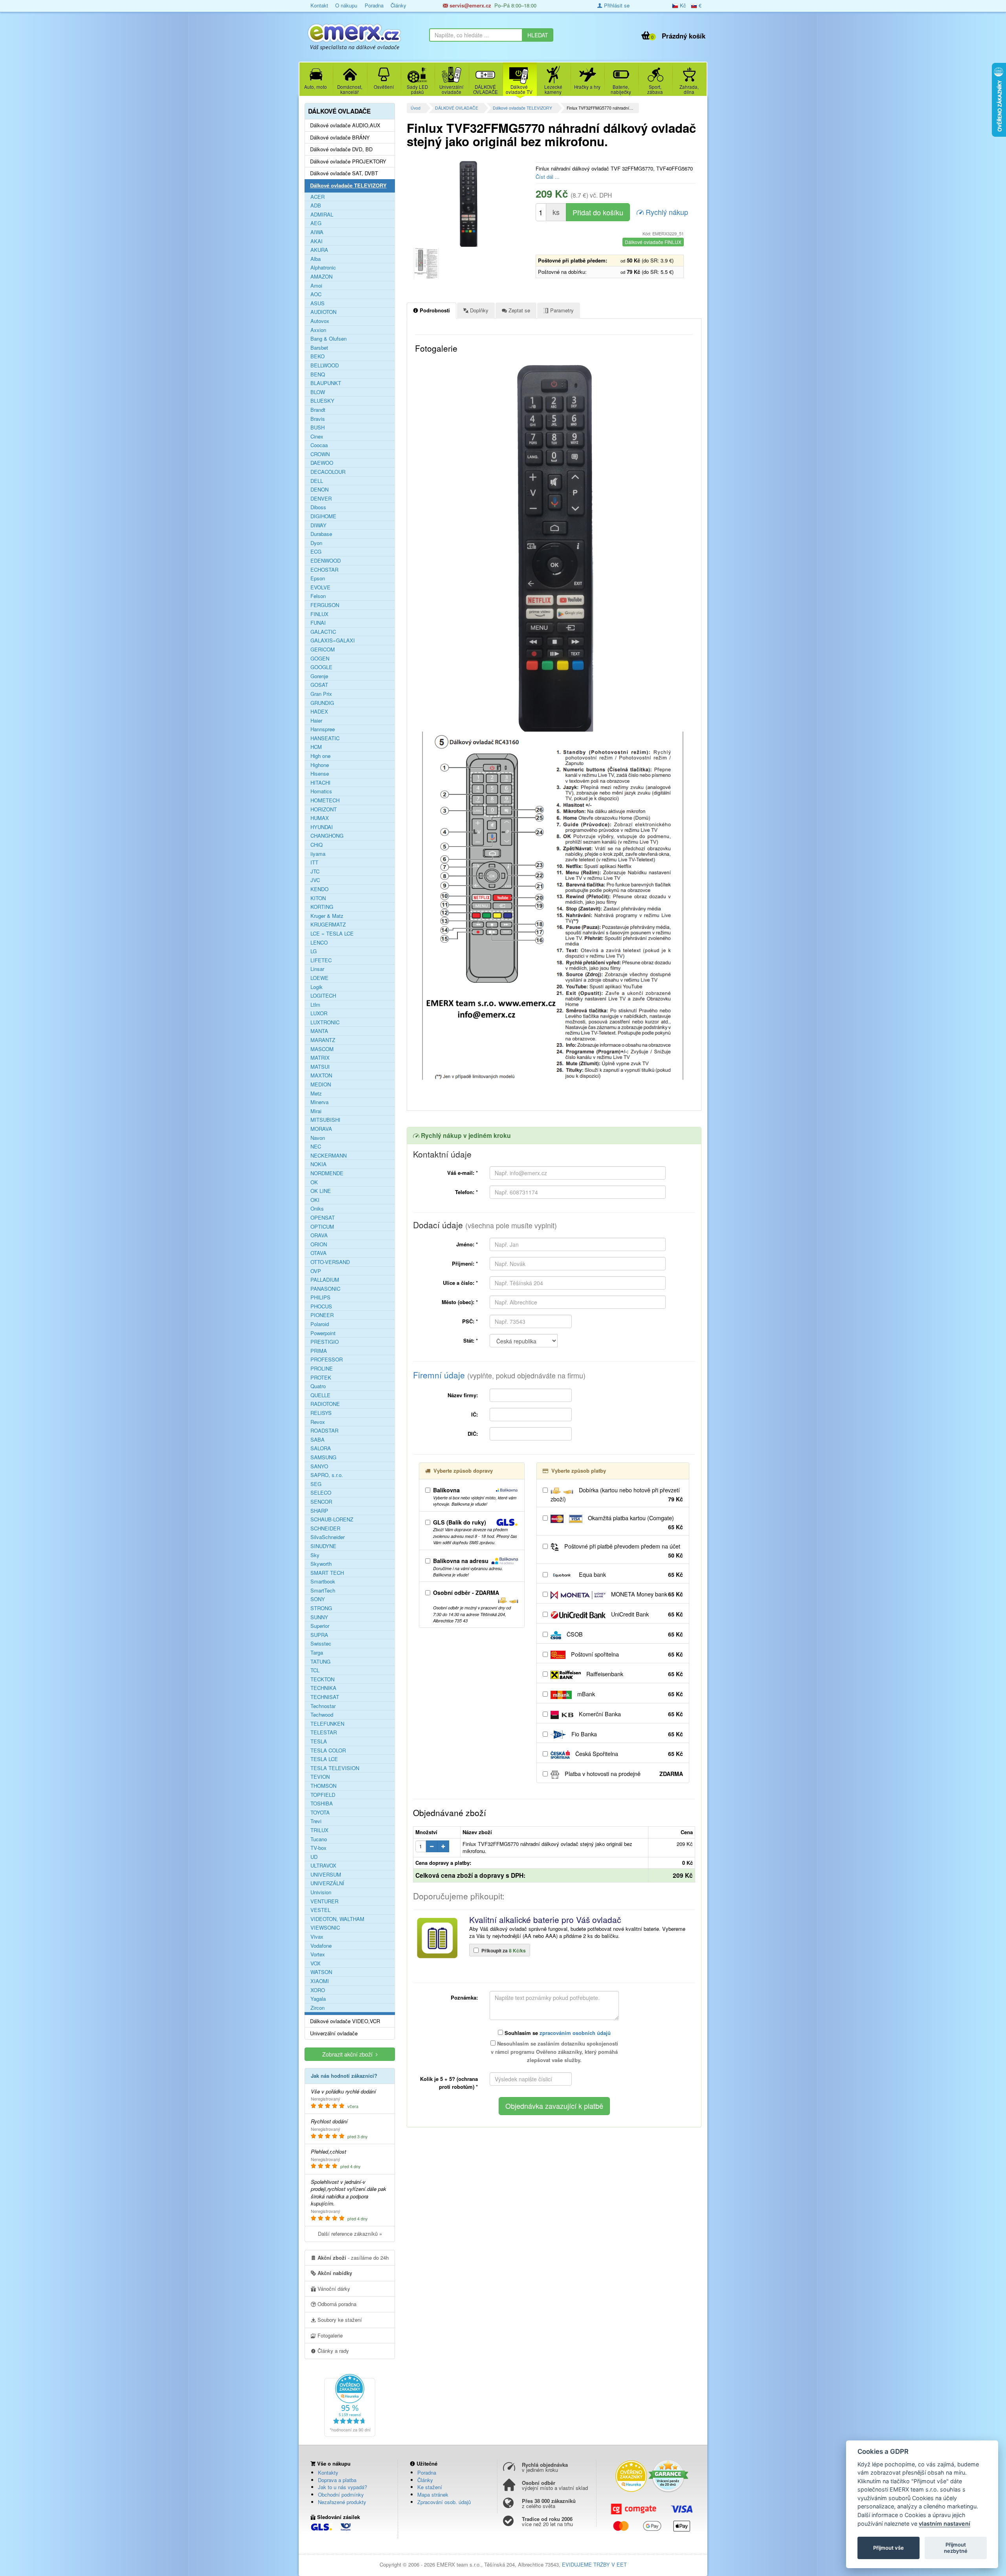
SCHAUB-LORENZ (332, 1519)
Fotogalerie (329, 2335)
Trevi (316, 1821)
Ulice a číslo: (460, 1283)
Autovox (320, 321)
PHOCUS (321, 1306)
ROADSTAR (324, 1431)
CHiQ (317, 845)
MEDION (321, 1084)
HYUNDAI (322, 827)
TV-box (319, 1848)
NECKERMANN (329, 1156)
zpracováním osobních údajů (575, 2033)
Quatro (318, 1386)
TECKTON (322, 1679)
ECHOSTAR (324, 570)
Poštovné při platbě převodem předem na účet (623, 1551)
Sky (315, 1555)
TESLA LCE (324, 1759)
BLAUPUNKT (326, 383)
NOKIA (319, 1164)
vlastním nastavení (945, 2524)
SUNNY (319, 1617)
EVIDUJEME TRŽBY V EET (594, 2564)
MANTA (319, 1031)
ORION (319, 1244)
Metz (316, 1094)
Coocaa (319, 445)
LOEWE (319, 978)
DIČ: (473, 1434)
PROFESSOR (327, 1360)
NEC (316, 1147)
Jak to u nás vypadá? (342, 2487)
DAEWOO (322, 463)
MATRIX (320, 1058)
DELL (317, 481)
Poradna (374, 5)
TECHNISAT (325, 1697)
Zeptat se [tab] (519, 310)
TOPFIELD (323, 1795)
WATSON (321, 1972)
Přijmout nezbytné (956, 2548)
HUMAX (320, 818)
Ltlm (315, 1005)
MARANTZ (323, 1040)
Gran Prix (321, 694)
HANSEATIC (325, 738)
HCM (316, 747)
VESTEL (320, 1910)
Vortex (318, 1954)
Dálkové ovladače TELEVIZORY (522, 108)
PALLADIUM (325, 1280)
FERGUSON (325, 605)
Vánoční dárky (333, 2289)
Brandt (318, 410)
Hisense (320, 774)
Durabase (321, 534)
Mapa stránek (433, 2494)
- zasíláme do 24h (353, 2258)
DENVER (321, 499)
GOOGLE (321, 667)
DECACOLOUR (328, 472)
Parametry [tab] (561, 310)
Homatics (321, 791)
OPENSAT (323, 1218)
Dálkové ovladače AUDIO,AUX (345, 125)
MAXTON (321, 1075)
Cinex (317, 437)
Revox (318, 1422)
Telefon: (466, 1192)
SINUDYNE (323, 1546)
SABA (318, 1440)
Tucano (319, 1839)
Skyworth (321, 1564)
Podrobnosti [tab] (434, 310)
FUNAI (318, 623)
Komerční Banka (630, 1714)
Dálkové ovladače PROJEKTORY (348, 161)
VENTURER (324, 1901)
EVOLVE (320, 587)
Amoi (316, 286)
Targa (317, 1653)
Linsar (317, 969)
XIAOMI (320, 1981)
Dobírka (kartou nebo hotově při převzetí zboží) (617, 1494)
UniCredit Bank (646, 1614)
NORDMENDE (327, 1173)
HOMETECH (325, 800)
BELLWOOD (325, 365)
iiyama (318, 854)
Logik (317, 987)
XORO (318, 1990)
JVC (315, 880)
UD (314, 1857)
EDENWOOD (326, 561)
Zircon (318, 2008)
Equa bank (630, 1574)
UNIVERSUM (326, 1875)
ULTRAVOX (323, 1866)
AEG (316, 223)
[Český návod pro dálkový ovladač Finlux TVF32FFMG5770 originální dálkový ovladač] (426, 263)
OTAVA (319, 1253)
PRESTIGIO (325, 1342)
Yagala (318, 1999)
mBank (629, 1694)
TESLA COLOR (328, 1750)
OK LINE (321, 1191)
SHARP (319, 1511)
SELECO (321, 1493)
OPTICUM (322, 1227)
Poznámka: (464, 1997)
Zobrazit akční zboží (349, 2054)
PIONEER (322, 1315)
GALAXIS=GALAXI (333, 640)
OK (314, 1182)
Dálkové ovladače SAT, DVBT (344, 173)
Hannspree (323, 729)
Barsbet (319, 348)
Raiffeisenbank (634, 1674)
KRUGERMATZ (328, 925)
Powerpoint (323, 1333)
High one (320, 756)
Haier (316, 721)
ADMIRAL (322, 215)
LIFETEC (321, 960)
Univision (321, 1892)
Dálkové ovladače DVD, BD (341, 149)
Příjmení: (465, 1263)
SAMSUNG (323, 1457)
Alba (316, 259)
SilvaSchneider (328, 1537)
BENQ (318, 374)
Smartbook (323, 1582)
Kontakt (319, 5)
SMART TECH (327, 1573)
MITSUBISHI (325, 1120)
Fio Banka (626, 1734)
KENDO (319, 889)
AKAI (317, 241)
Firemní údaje (499, 1375)
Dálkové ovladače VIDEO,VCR (345, 2021)
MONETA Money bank (646, 1594)
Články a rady (332, 2351)
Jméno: (467, 1244)
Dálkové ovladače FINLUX (653, 242)
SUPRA (319, 1635)
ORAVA (319, 1235)
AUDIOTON (323, 312)
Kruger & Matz (327, 916)
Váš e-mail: (463, 1173)
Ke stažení (430, 2487)
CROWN (320, 454)
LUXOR (319, 1013)
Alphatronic (323, 268)
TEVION (320, 1777)
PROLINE (322, 1369)
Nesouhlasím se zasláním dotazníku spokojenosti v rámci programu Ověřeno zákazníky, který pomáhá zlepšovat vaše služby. (554, 2052)
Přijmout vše (889, 2548)
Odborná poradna (336, 2304)
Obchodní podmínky (341, 2494)
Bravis (318, 419)
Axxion (318, 330)
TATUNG (320, 1662)
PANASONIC (325, 1289)
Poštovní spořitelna (626, 1654)
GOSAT (319, 685)
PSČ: (470, 1321)
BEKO (318, 356)
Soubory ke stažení (339, 2320)
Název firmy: (463, 1395)
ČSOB (624, 1634)
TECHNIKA (323, 1688)
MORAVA (321, 1129)
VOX (316, 1963)
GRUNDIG (322, 703)
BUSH (318, 427)
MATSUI (320, 1067)
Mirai (316, 1111)
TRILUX (319, 1830)
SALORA (321, 1448)
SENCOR (321, 1502)
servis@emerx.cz (470, 5)
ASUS (318, 303)
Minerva (319, 1102)
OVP (316, 1271)
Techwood (322, 1715)
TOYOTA (320, 1813)
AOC (316, 294)
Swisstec (321, 1644)
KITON (318, 898)
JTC (315, 872)
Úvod (416, 108)
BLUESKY (322, 401)
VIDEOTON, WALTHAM (337, 1919)
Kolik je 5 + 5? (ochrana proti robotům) (449, 2083)
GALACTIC (323, 632)
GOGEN (320, 659)
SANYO (319, 1466)
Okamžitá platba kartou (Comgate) (635, 1522)
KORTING (322, 907)
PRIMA (319, 1351)
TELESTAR (324, 1732)
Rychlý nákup (666, 212)
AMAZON (321, 277)
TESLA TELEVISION (335, 1768)
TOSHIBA (322, 1804)
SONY (318, 1599)
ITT (314, 862)
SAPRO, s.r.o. (327, 1475)
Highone (320, 765)
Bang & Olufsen (329, 339)
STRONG (321, 1608)
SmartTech (323, 1591)
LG (314, 951)
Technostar (323, 1706)
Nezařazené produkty (342, 2502)
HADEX (319, 712)
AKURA (319, 250)
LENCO (319, 943)
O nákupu (346, 5)
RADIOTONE (325, 1404)
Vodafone (321, 1946)
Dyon (316, 543)
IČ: (475, 1414)
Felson (318, 596)
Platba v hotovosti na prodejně (623, 1774)
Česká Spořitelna (628, 1754)
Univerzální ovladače (334, 2033)
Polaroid (320, 1324)
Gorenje (319, 676)
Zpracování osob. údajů (444, 2502)
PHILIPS (320, 1297)
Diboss (318, 507)
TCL (315, 1670)
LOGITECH (323, 996)
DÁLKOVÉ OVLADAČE (457, 108)
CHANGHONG (327, 836)
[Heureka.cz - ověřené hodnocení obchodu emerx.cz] (350, 2405)
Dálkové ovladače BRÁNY (340, 138)
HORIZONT (324, 809)
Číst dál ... (548, 177)
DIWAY (319, 525)
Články (398, 5)
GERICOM (323, 650)
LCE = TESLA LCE (332, 934)
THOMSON (323, 1786)
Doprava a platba (337, 2480)
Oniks (317, 1209)
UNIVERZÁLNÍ (327, 1883)
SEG (316, 1484)
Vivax (317, 1937)
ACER (318, 197)
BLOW (318, 392)
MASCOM (322, 1049)
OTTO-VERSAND (330, 1262)
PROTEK (321, 1378)
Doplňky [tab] (478, 310)
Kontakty (328, 2472)
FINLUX (319, 614)
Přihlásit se (616, 5)
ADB (316, 205)
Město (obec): (460, 1302)
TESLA (319, 1741)
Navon (318, 1138)
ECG (316, 552)
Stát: (471, 1340)
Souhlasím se (557, 2033)
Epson (318, 578)
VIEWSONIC (325, 1928)
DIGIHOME (323, 516)
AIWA (317, 232)
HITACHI (320, 783)
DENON (319, 490)
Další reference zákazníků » (350, 2234)
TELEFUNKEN (327, 1724)
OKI (315, 1200)
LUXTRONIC (325, 1022)
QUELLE (320, 1395)
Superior (320, 1626)
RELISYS (321, 1413)
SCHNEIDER (325, 1528)
